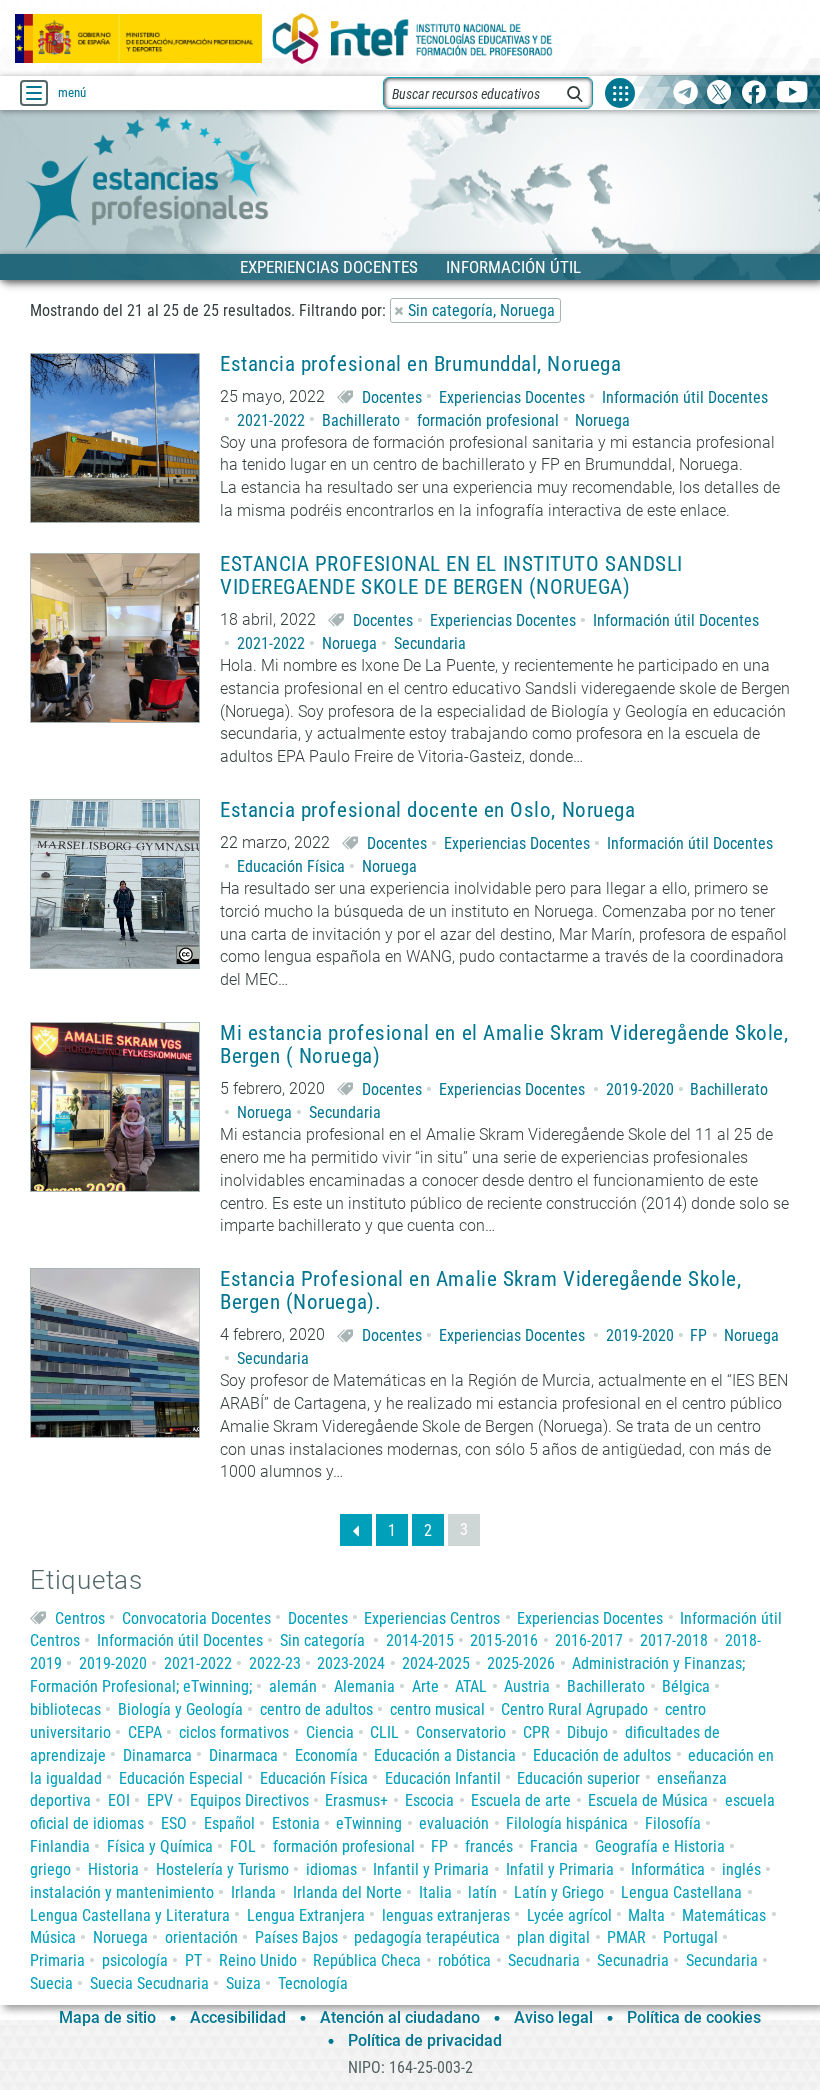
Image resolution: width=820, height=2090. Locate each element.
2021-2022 (271, 420)
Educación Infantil (443, 1778)
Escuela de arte (521, 1800)
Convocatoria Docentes (196, 1618)
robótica (464, 1960)
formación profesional (488, 420)
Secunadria (633, 1960)
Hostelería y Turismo (222, 1869)
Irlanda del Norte (347, 1892)
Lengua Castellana (681, 1892)
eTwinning (369, 1823)
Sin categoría (322, 1640)
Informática (668, 1869)
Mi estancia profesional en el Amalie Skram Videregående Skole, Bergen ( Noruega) (504, 1045)
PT (193, 1960)
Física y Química (160, 1846)
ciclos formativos (234, 1732)
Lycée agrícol (569, 1915)
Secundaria (430, 643)
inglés (741, 1869)
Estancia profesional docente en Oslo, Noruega (427, 810)
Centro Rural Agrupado (574, 1709)
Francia (554, 1846)
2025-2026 (521, 1663)
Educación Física (291, 866)
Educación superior (578, 1778)
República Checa (367, 1960)
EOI (119, 1800)
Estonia (296, 1823)
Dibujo (587, 1732)
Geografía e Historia (660, 1846)
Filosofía (673, 1823)
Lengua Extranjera (306, 1915)
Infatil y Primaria (560, 1869)
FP (698, 1335)
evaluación (454, 1823)
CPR (536, 1732)
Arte (425, 1686)
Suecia (51, 1983)
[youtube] (792, 93)
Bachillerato (361, 420)
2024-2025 (436, 1663)
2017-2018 (674, 1640)
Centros (80, 1618)
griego (50, 1869)
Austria (527, 1686)
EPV (160, 1800)
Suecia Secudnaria (149, 1983)
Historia (113, 1869)
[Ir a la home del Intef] (413, 38)
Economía (326, 1755)
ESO (174, 1823)
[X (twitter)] (719, 93)
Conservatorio (461, 1732)
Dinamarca (157, 1755)
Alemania (364, 1686)
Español (229, 1823)
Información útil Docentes (685, 397)
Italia (435, 1892)
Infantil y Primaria (431, 1869)
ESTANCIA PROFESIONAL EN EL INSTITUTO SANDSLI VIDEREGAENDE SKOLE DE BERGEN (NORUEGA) (451, 576)
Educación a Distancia (445, 1755)
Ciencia (330, 1732)
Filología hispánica (567, 1823)
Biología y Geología (180, 1709)
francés (489, 1846)
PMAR (626, 1937)
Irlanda (253, 1892)
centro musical (437, 1709)
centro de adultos (316, 1709)
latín (482, 1892)
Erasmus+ (356, 1800)
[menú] (34, 93)
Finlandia (60, 1846)
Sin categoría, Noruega (481, 310)
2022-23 (275, 1663)
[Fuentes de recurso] (620, 93)
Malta (646, 1915)
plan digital (553, 1937)
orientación (201, 1937)
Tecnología (313, 1983)
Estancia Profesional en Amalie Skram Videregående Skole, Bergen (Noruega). (480, 1291)
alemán (293, 1686)
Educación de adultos (602, 1755)
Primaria (57, 1960)
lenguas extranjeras (446, 1915)
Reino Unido (258, 1960)
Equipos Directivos (249, 1800)
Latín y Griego (559, 1892)
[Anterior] (356, 1530)
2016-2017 (589, 1640)
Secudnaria (544, 1960)
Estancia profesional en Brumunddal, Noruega (420, 364)
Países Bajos (296, 1937)
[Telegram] (685, 93)
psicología (135, 1960)
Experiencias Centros (432, 1618)
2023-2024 (351, 1663)
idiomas (331, 1869)
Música (53, 1937)
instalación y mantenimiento (122, 1892)
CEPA (145, 1732)
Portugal (690, 1937)
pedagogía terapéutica (427, 1937)
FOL (243, 1846)
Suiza (243, 1983)
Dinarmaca (243, 1755)
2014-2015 (420, 1640)
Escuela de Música (648, 1800)
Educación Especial (181, 1778)
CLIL (384, 1732)
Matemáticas (724, 1915)
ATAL (471, 1686)
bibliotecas (65, 1709)
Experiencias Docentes (512, 397)
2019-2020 (640, 1089)
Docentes (392, 397)
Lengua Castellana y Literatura (130, 1915)
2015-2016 (504, 1640)
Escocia (429, 1800)
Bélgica (686, 1686)
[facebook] (753, 93)
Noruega (602, 420)
